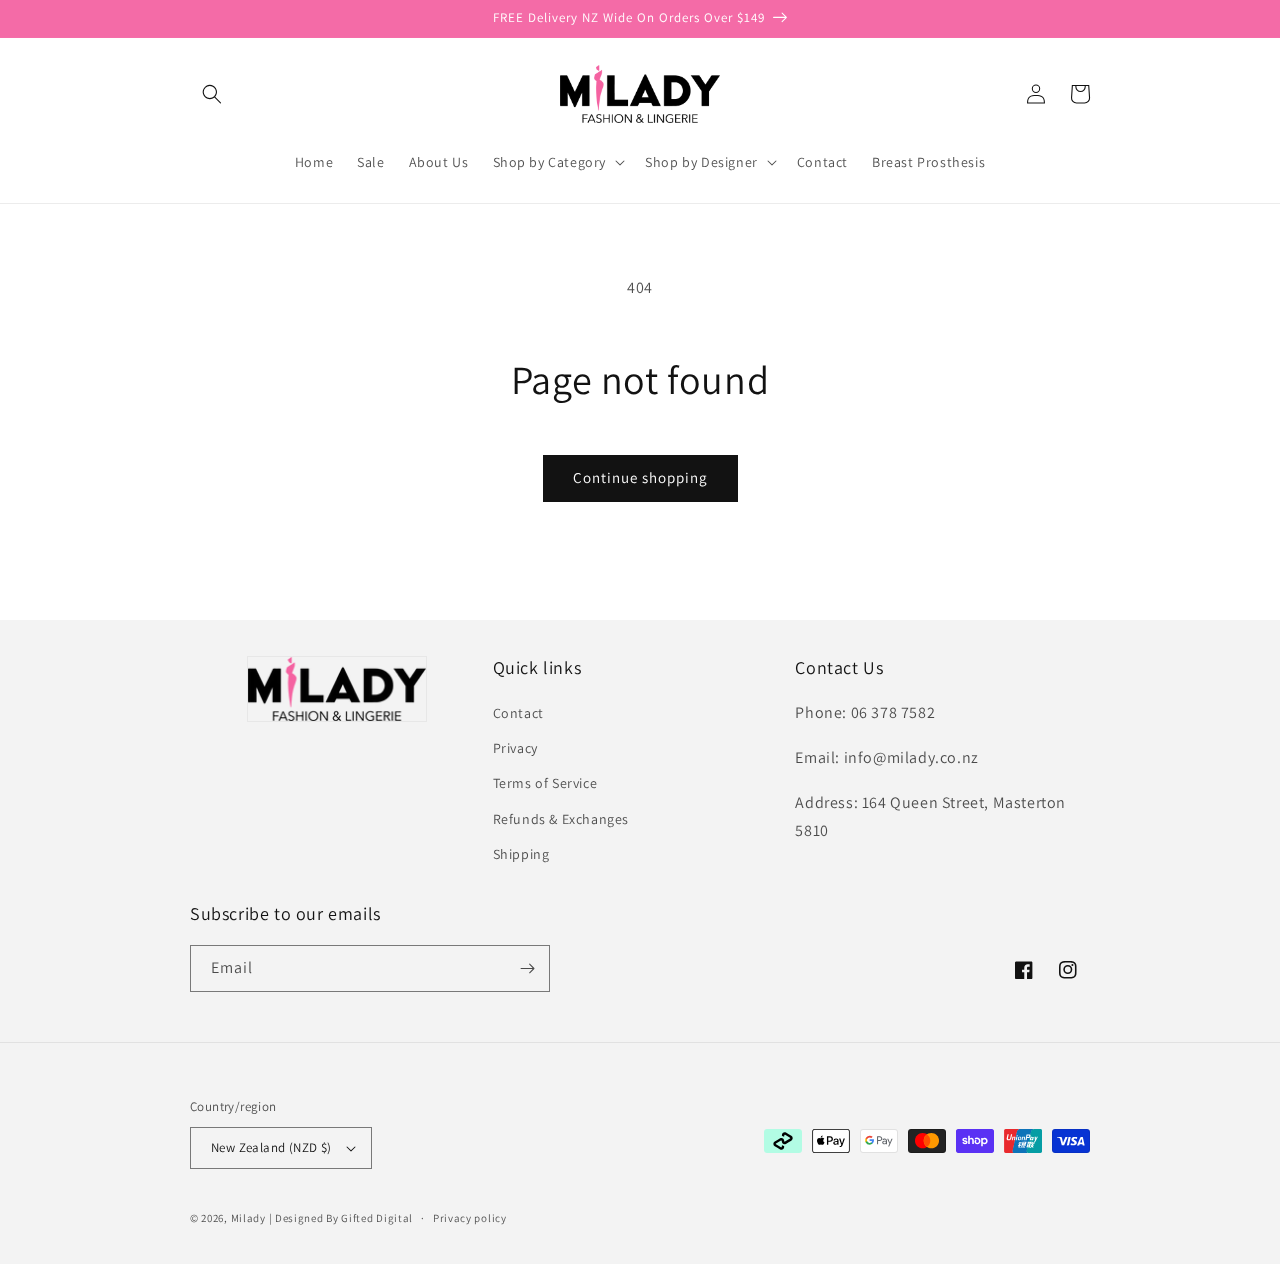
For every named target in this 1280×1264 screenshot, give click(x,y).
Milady (248, 1218)
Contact (518, 713)
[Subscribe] (527, 968)
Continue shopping (640, 477)
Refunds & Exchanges (561, 819)
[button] (212, 94)
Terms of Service (545, 783)
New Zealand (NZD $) (271, 1147)
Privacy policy (470, 1218)
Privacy (515, 748)
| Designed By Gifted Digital (341, 1218)
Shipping (521, 854)
